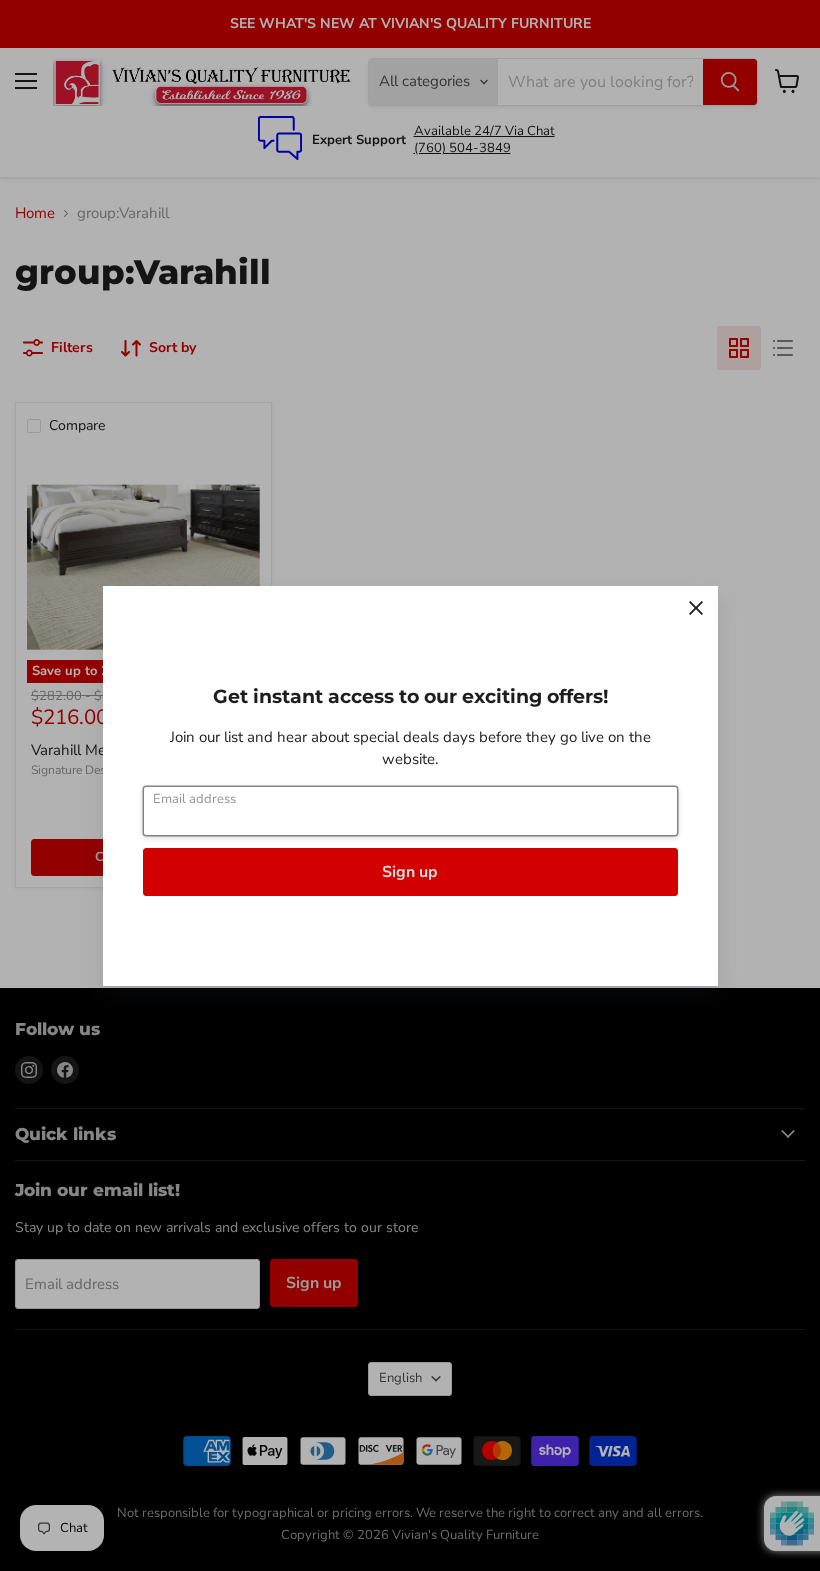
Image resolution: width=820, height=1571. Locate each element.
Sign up (410, 872)
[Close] (696, 608)
